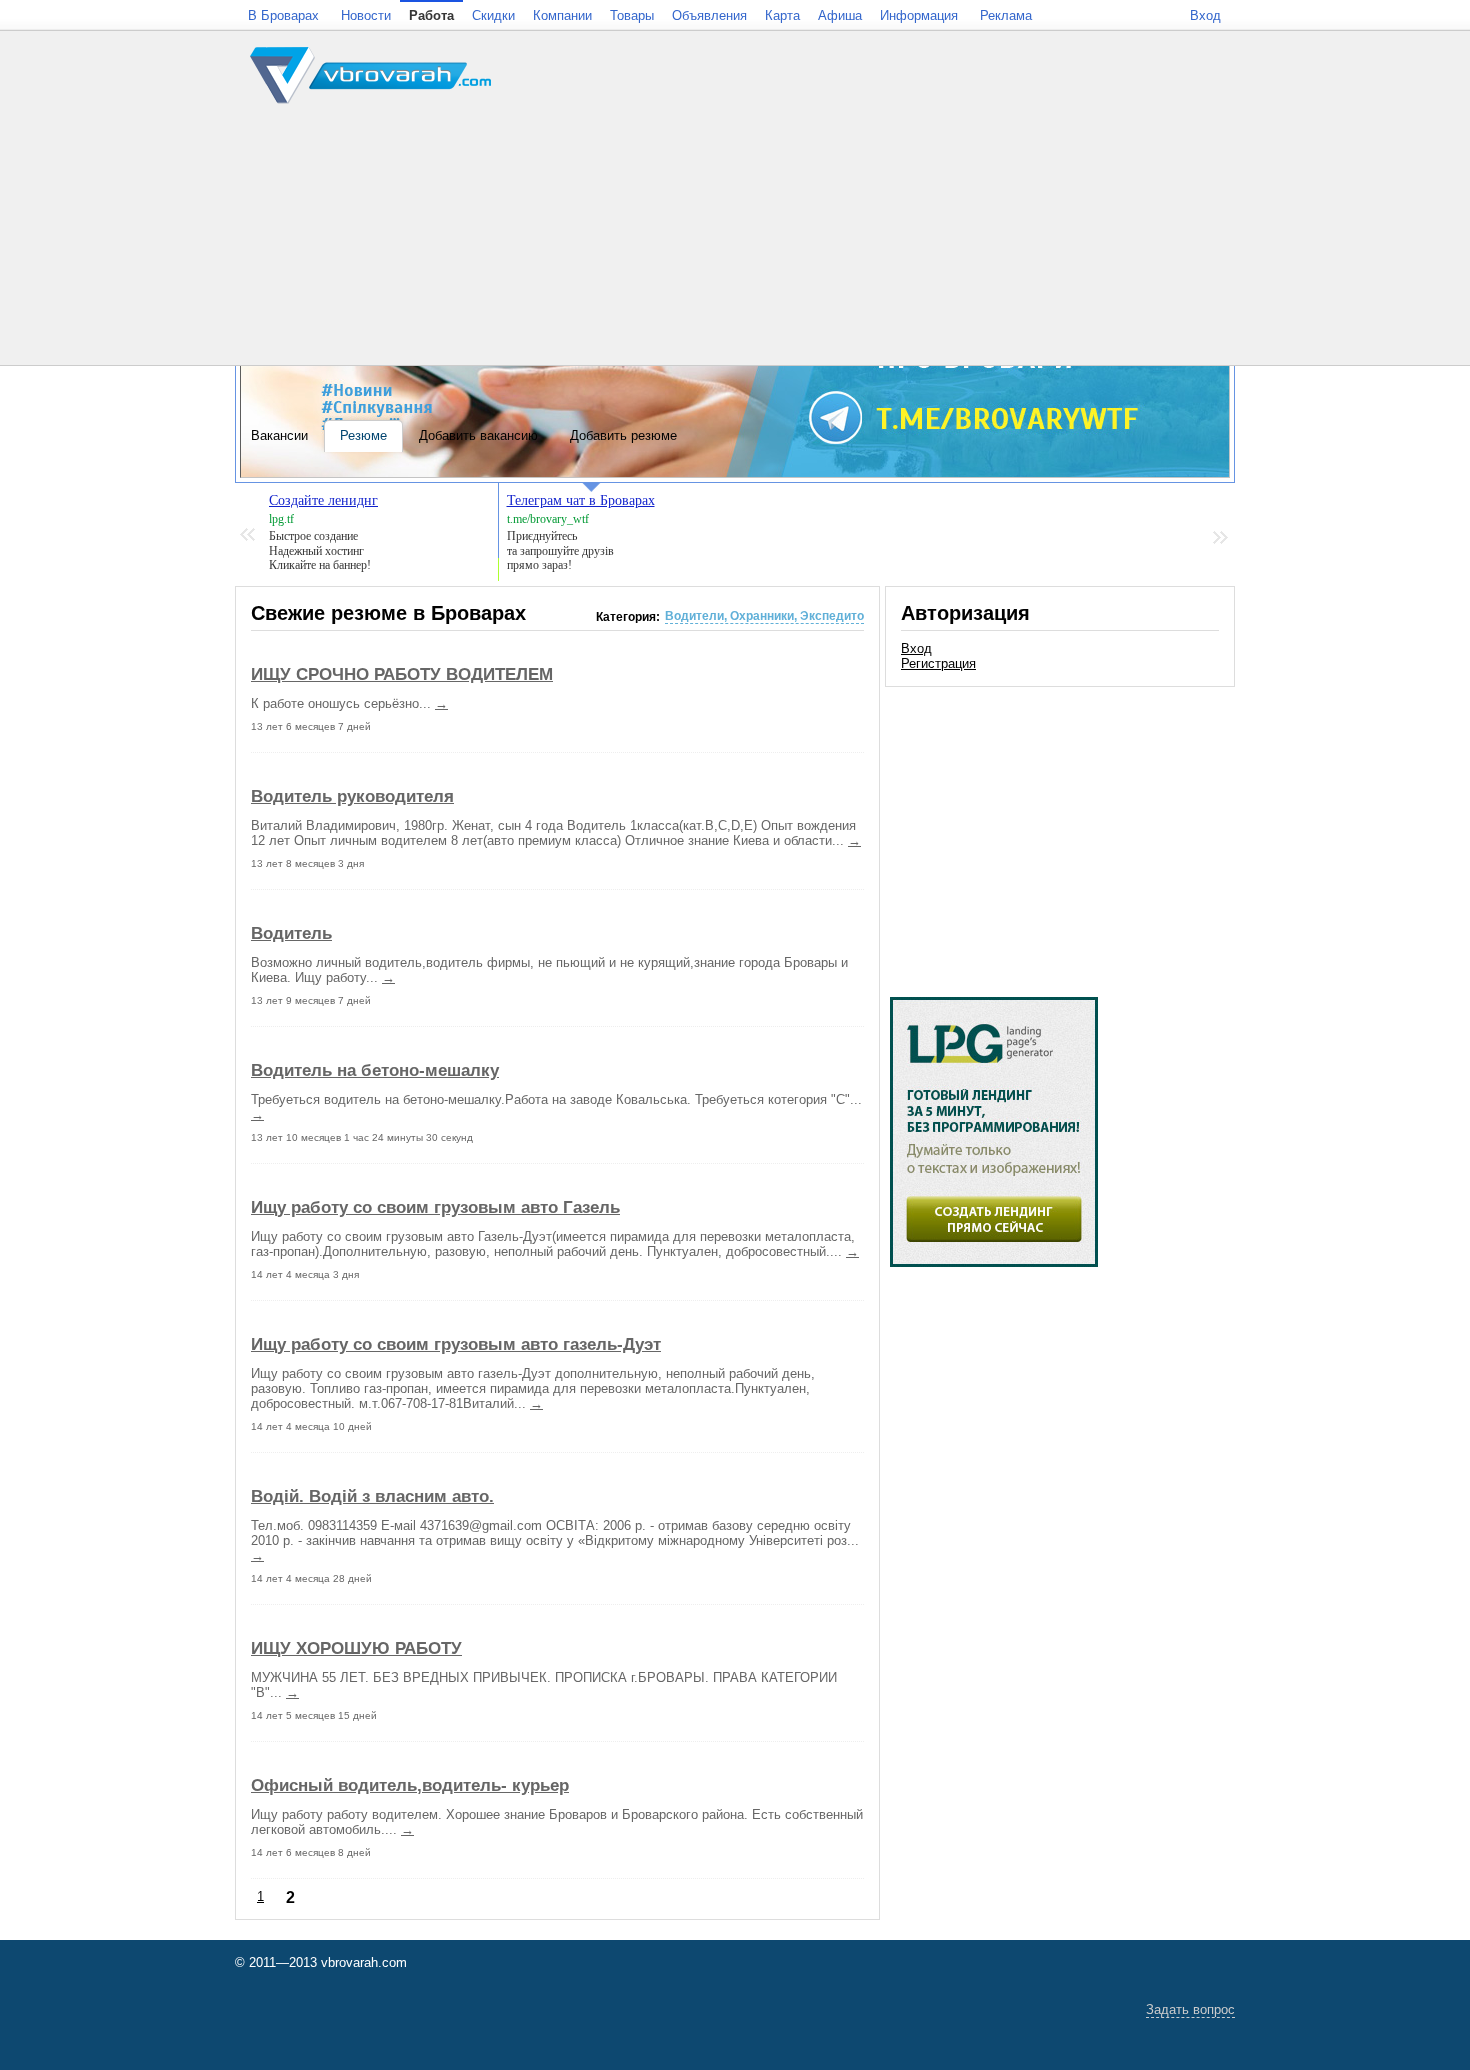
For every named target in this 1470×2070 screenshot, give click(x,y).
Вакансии (279, 435)
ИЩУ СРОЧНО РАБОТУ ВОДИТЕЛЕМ (402, 674)
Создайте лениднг (323, 500)
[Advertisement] (1060, 832)
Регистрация (938, 663)
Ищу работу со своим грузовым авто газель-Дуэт (456, 1344)
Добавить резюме (623, 435)
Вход (916, 648)
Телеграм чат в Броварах (581, 500)
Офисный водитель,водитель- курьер (410, 1785)
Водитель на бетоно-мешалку (375, 1070)
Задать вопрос (1190, 2009)
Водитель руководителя (352, 796)
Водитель (291, 933)
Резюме (363, 435)
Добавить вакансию (478, 435)
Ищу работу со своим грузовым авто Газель (435, 1207)
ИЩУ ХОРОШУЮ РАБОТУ (356, 1648)
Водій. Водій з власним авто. (372, 1496)
